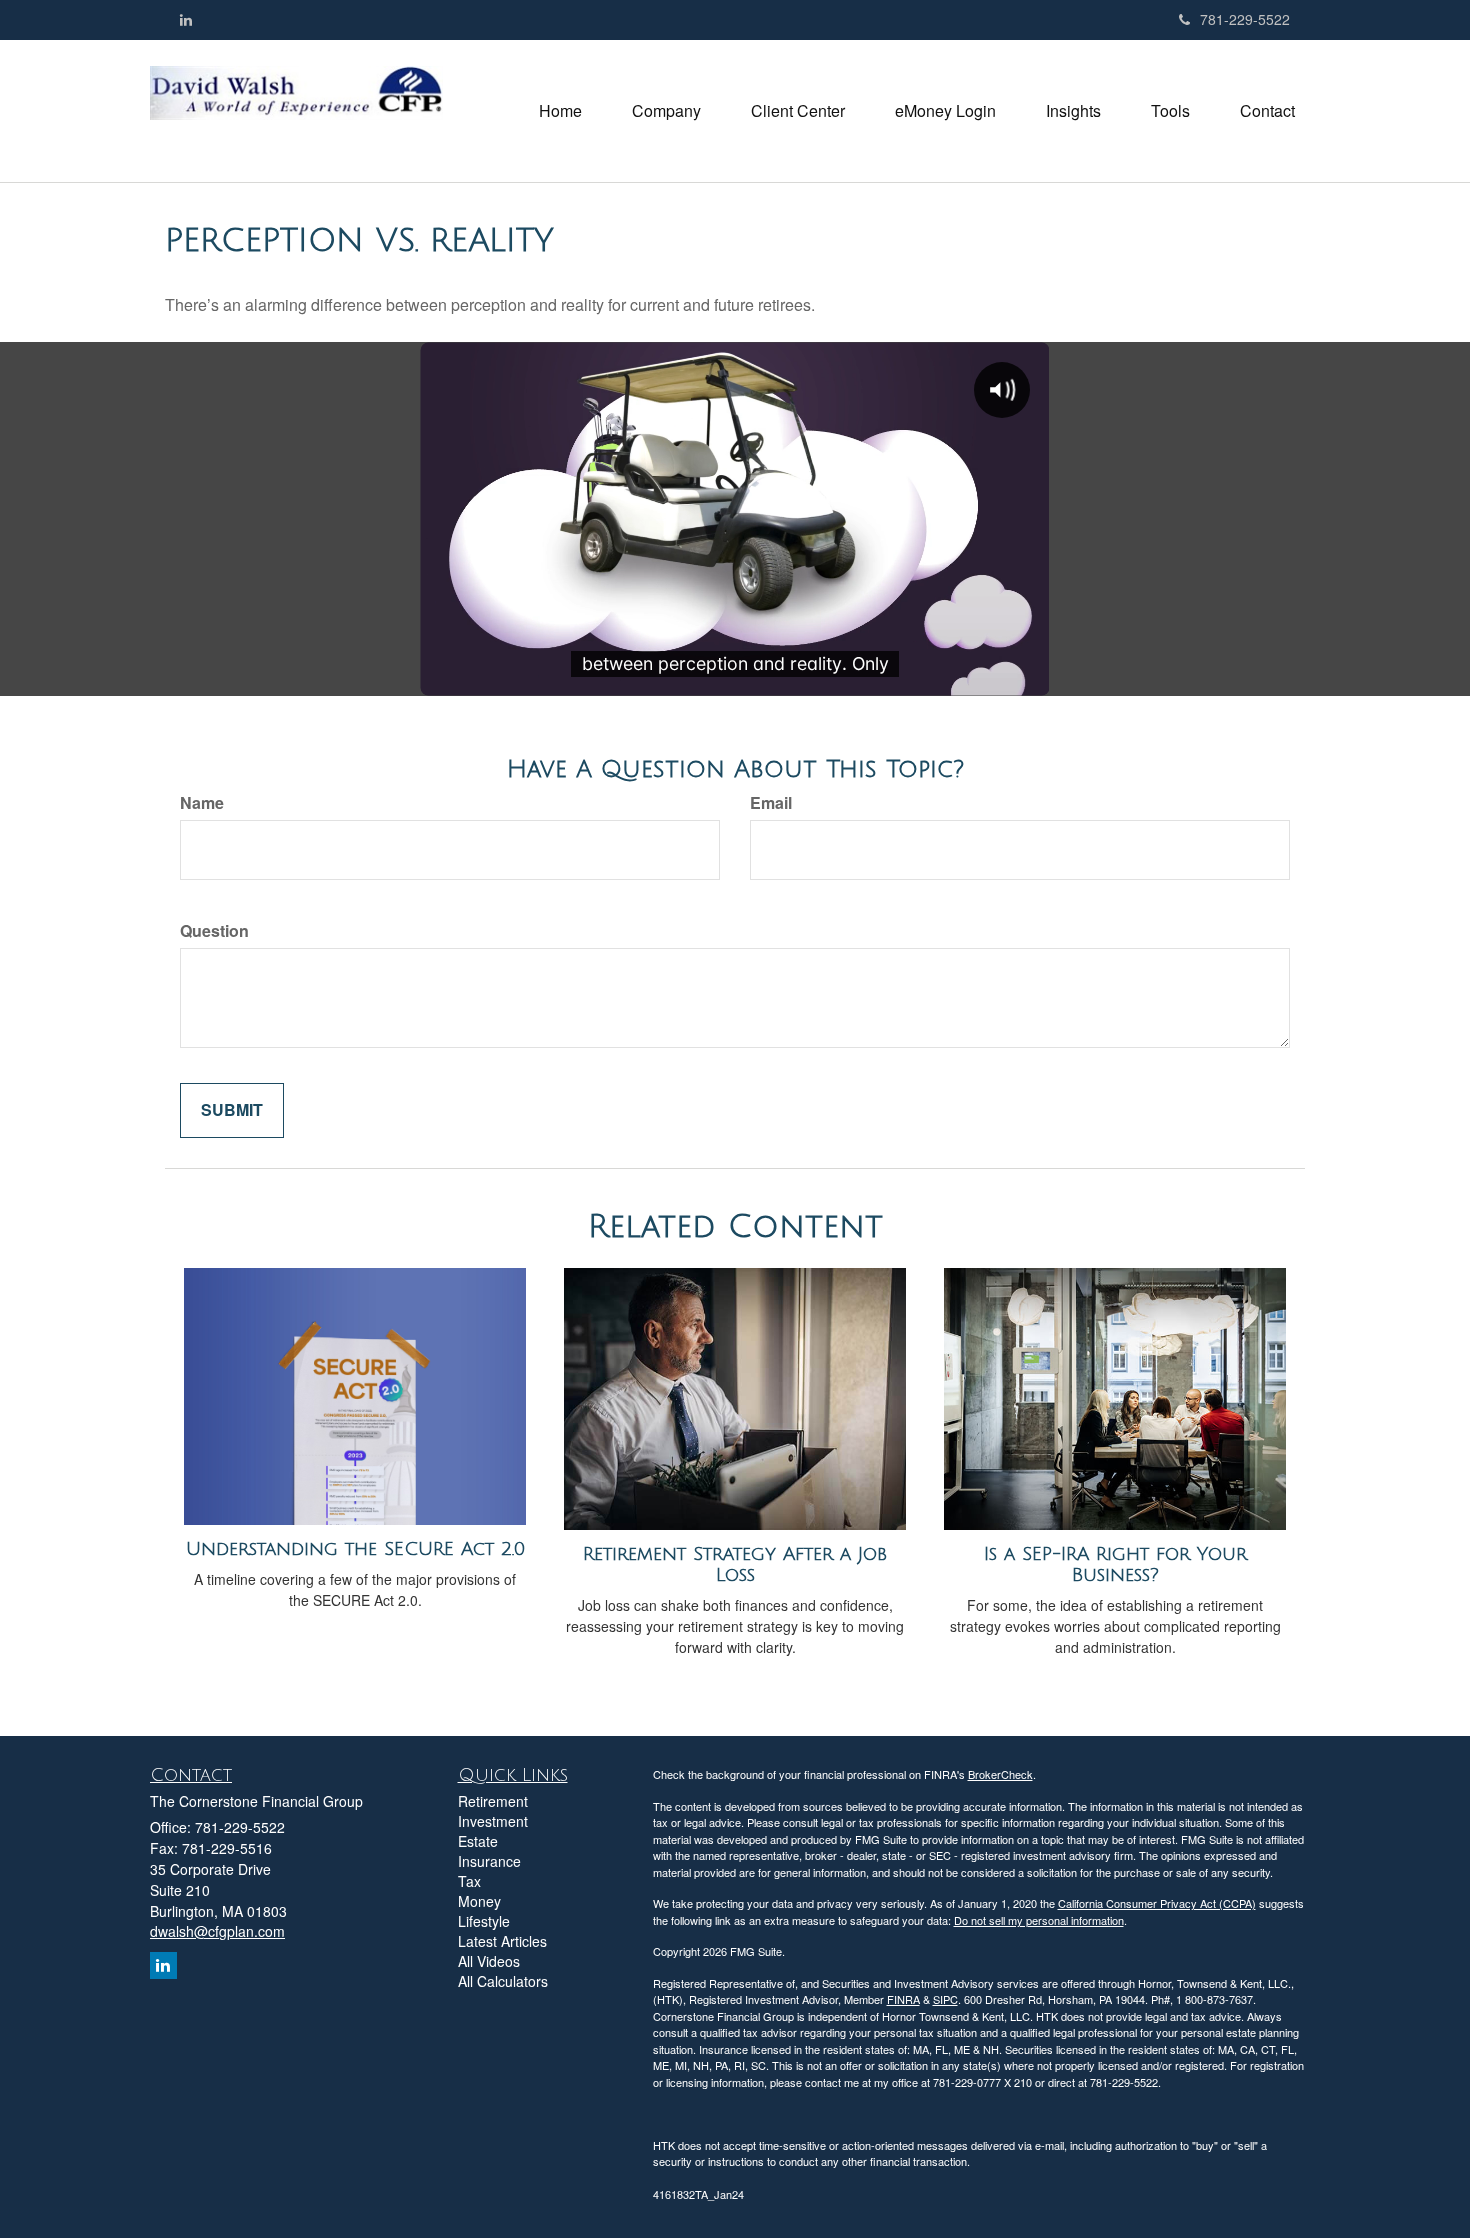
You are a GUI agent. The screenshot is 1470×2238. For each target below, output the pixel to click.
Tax (469, 1881)
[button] (666, 111)
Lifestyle (484, 1921)
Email (771, 803)
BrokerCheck (1000, 1774)
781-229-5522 (1245, 19)
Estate (478, 1841)
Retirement (493, 1801)
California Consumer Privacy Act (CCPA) (1157, 1903)
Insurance (489, 1861)
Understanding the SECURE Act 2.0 (355, 1549)
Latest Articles (502, 1941)
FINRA (903, 1999)
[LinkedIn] (186, 19)
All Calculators (503, 1981)
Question (214, 931)
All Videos (489, 1961)
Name (202, 803)
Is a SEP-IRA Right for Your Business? (1115, 1564)
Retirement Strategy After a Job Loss (735, 1564)
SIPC (945, 1999)
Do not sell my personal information (1039, 1920)
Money (479, 1901)
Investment (493, 1821)
